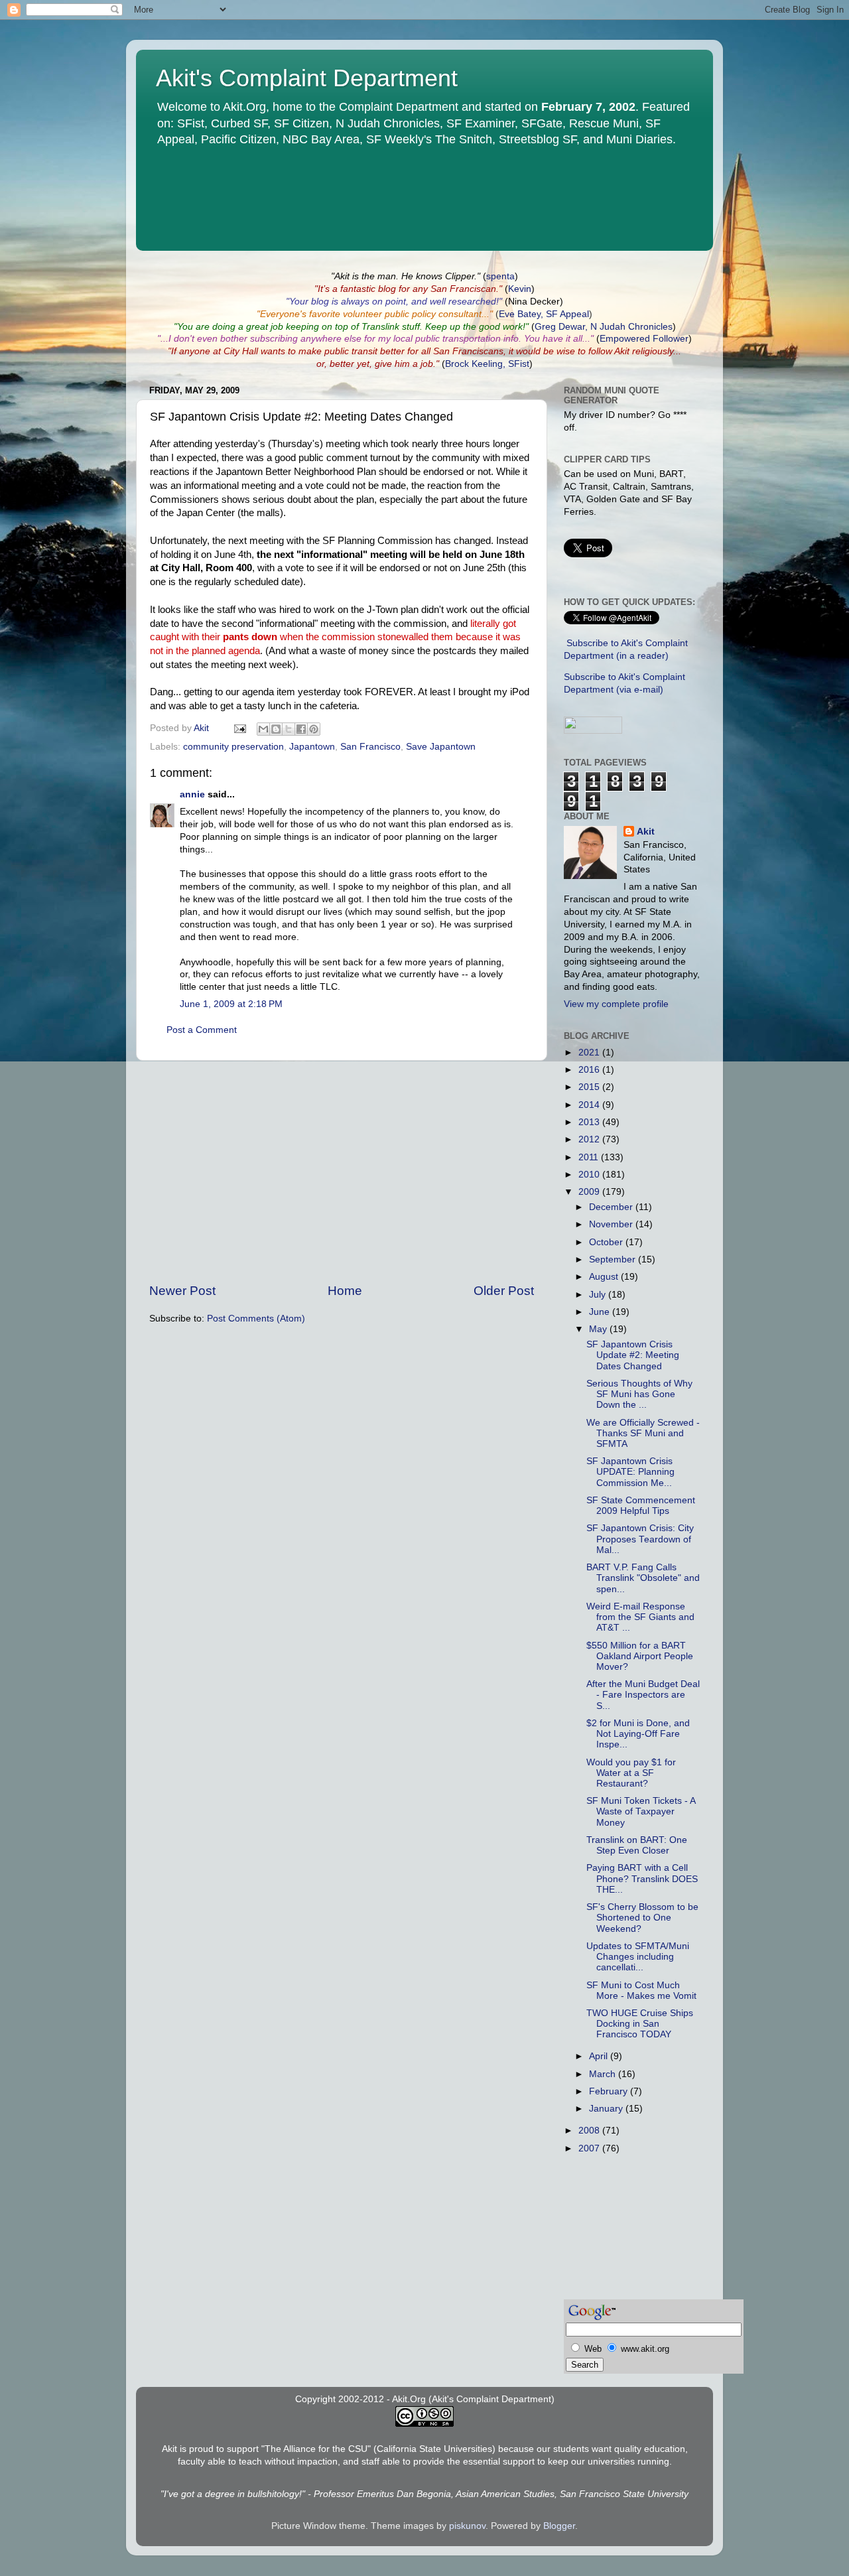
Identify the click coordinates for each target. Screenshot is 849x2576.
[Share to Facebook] (301, 729)
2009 (590, 1192)
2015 (590, 1087)
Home (345, 1291)
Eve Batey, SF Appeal (544, 314)
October (607, 1242)
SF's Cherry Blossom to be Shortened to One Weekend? (642, 1918)
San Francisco (370, 747)
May (599, 1329)
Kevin (520, 289)
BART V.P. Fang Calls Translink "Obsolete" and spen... (643, 1578)
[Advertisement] (342, 1172)
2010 (590, 1175)
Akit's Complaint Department (307, 78)
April (600, 2056)
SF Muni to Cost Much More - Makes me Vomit (641, 1991)
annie (192, 794)
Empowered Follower (644, 339)
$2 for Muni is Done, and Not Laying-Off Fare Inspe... (638, 1734)
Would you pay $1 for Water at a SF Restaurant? (631, 1773)
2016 (590, 1070)
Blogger (559, 2526)
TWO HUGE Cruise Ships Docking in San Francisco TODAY (640, 2024)
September (614, 1259)
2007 (590, 2148)
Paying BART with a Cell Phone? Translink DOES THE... (642, 1878)
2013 (590, 1122)
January (607, 2109)
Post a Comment (202, 1030)
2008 (590, 2131)
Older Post (504, 1291)
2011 (590, 1157)
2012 (590, 1139)
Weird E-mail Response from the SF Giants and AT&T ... (640, 1617)
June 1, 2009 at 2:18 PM (231, 1004)
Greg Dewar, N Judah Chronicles (604, 327)
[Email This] (263, 729)
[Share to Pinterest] (314, 729)
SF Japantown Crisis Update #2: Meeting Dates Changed (633, 1355)
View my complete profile (616, 1004)
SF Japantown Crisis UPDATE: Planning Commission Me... (630, 1472)
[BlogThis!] (276, 729)
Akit (646, 832)
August (605, 1277)
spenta (500, 276)
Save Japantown (441, 747)
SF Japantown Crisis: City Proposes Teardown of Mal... (640, 1539)
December (612, 1207)
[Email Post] (239, 728)
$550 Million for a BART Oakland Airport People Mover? (640, 1656)
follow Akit (609, 351)
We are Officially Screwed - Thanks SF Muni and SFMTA (643, 1433)
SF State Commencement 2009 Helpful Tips (641, 1506)
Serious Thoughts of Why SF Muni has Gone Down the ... (639, 1394)
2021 (590, 1052)
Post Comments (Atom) (256, 1319)
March (604, 2074)
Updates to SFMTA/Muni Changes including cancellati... (638, 1957)
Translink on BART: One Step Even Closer (637, 1845)
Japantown (312, 747)
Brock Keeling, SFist (487, 364)
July (599, 1295)
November (612, 1224)
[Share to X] (289, 729)
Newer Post (182, 1291)
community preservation (233, 747)
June (601, 1312)
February (610, 2091)
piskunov (467, 2526)
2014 (590, 1105)
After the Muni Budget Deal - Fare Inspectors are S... (643, 1695)
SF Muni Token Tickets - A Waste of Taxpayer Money (641, 1811)
